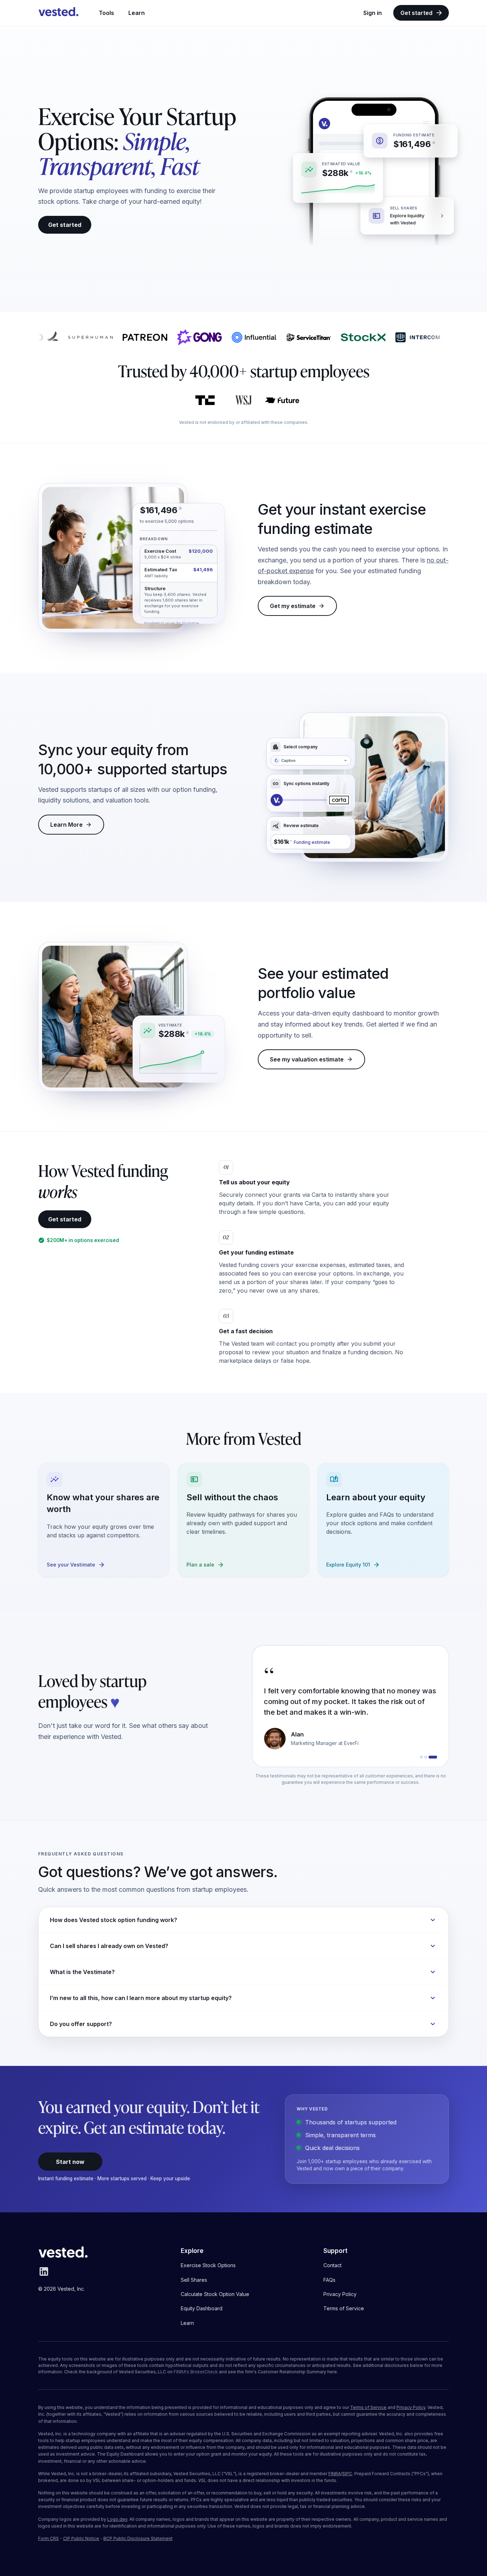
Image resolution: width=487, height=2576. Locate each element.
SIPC (347, 2474)
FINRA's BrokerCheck (196, 2372)
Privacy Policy (411, 2407)
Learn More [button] (66, 825)
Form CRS (48, 2538)
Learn (137, 13)
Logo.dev (117, 2519)
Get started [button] (65, 225)
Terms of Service (368, 2407)
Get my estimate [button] (293, 606)
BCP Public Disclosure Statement (138, 2538)
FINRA (335, 2474)
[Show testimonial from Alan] (436, 1757)
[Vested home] (58, 13)
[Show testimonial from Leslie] (431, 1757)
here (332, 2372)
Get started (416, 13)
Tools (106, 13)
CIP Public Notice (81, 2538)
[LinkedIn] (44, 2275)
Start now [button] (70, 2162)
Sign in (373, 13)
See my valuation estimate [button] (307, 1059)
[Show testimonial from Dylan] (424, 1757)
